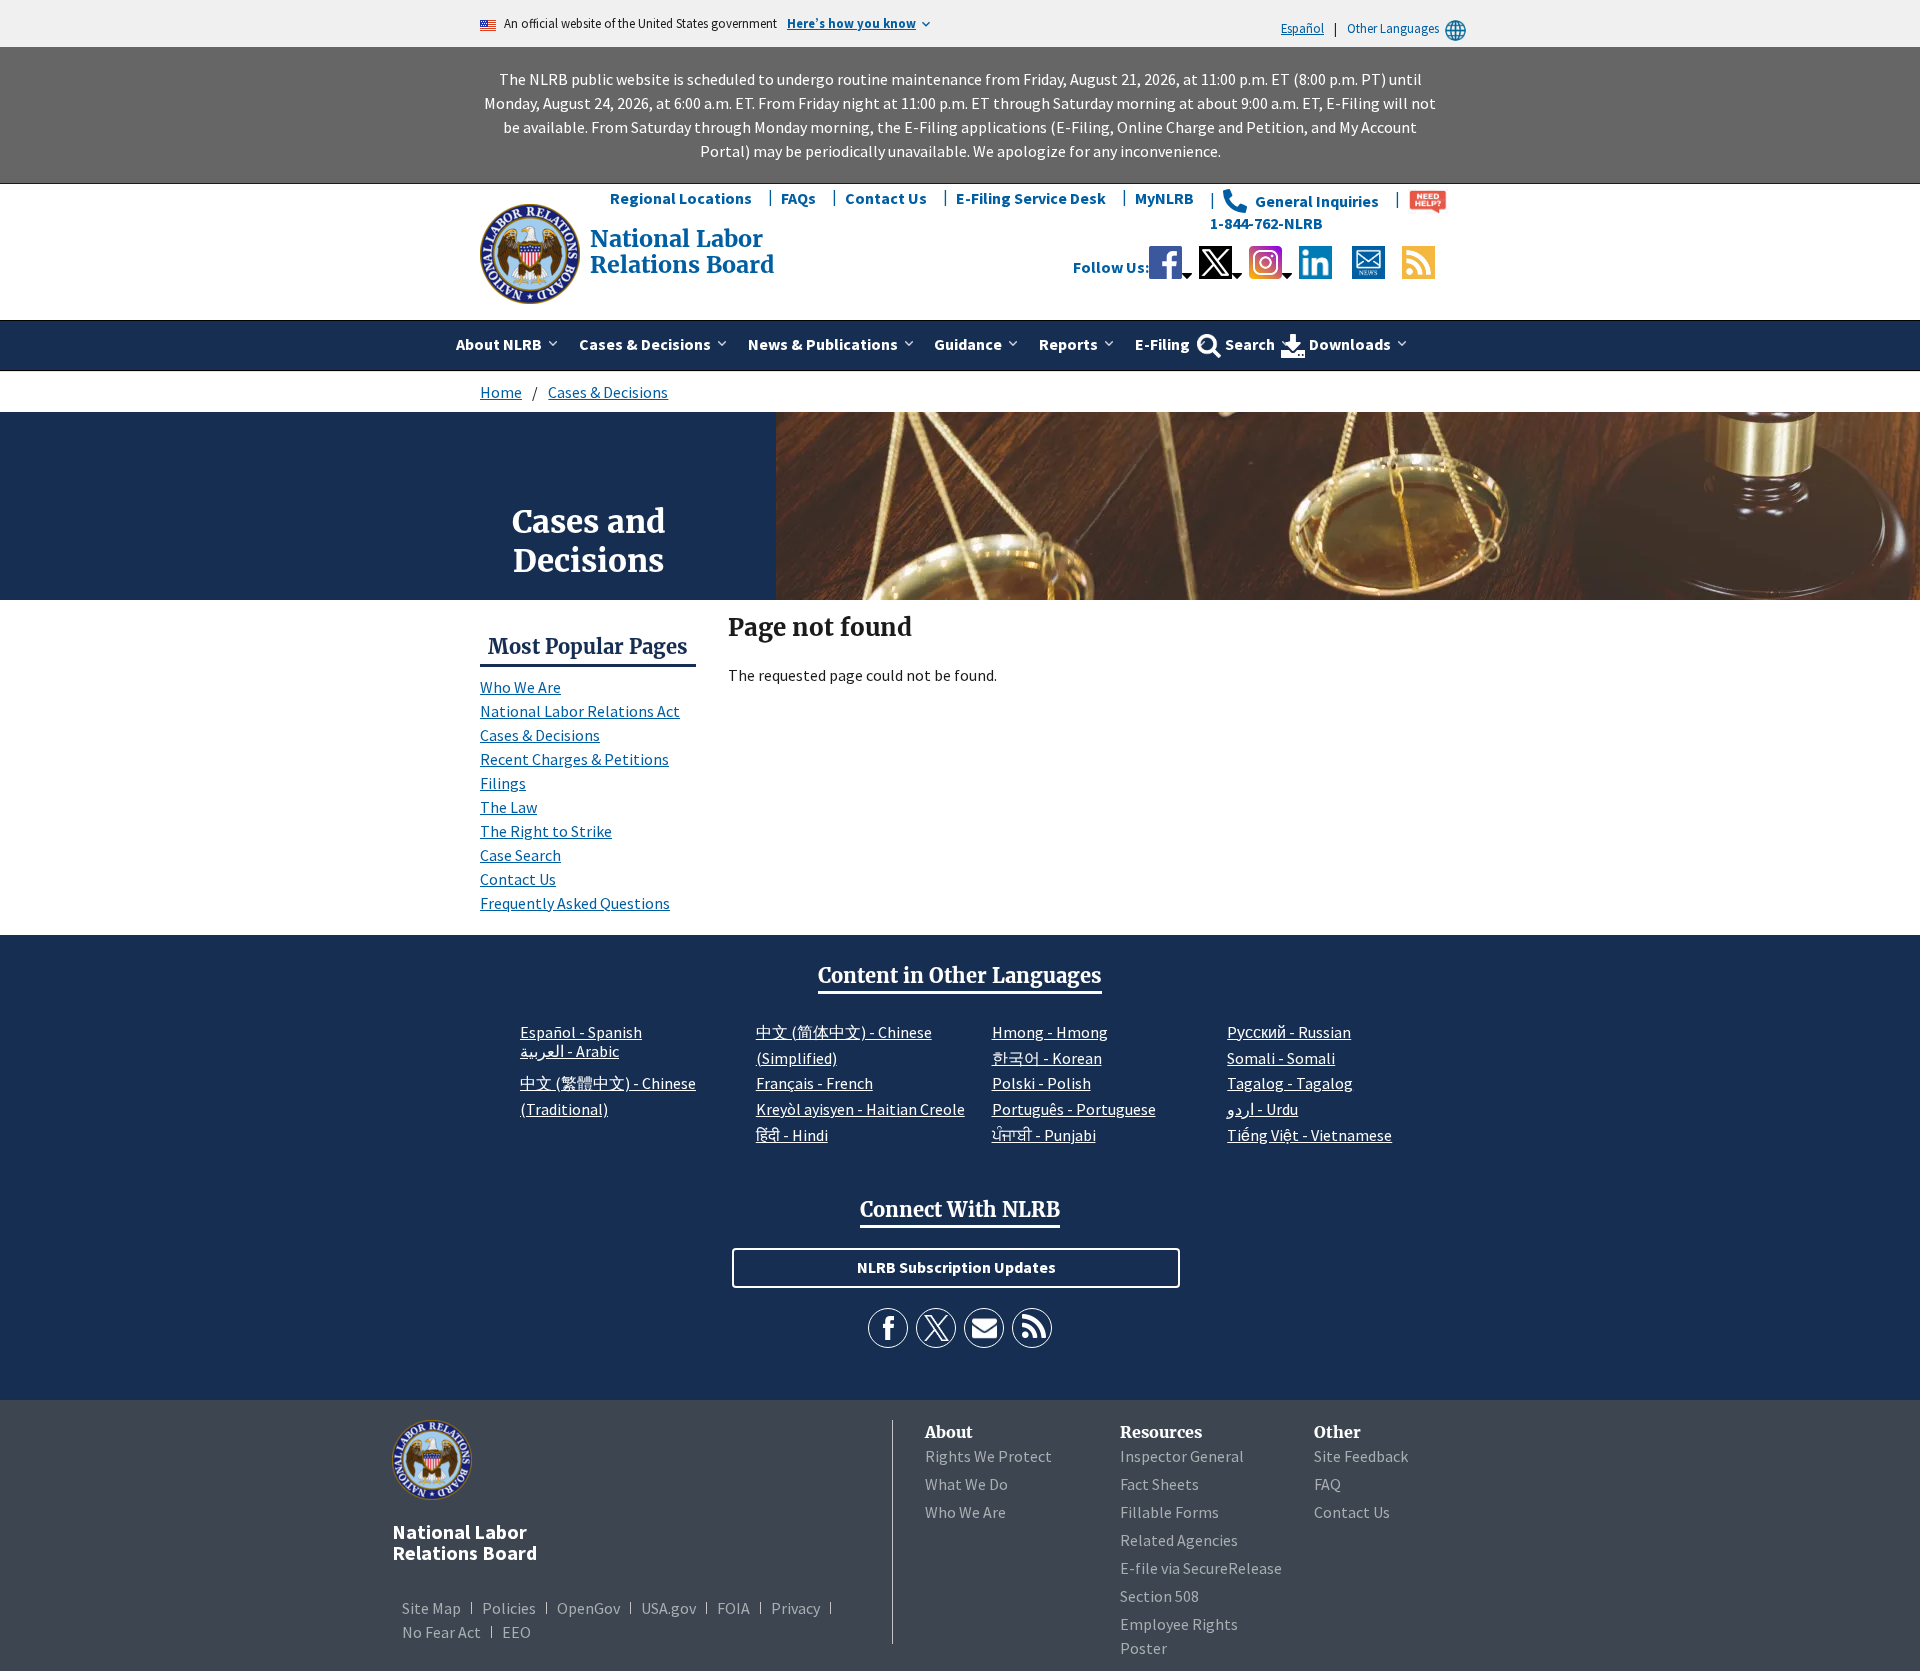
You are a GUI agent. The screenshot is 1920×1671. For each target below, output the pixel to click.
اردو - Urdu (1262, 1109)
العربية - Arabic (569, 1052)
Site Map (431, 1608)
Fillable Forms (1169, 1512)
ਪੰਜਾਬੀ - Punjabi (1044, 1135)
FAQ (1327, 1484)
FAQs (798, 198)
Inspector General (1182, 1456)
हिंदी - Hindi (792, 1135)
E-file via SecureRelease (1201, 1568)
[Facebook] (888, 1328)
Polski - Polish (1041, 1083)
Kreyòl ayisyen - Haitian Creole (860, 1109)
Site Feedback (1361, 1456)
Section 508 (1159, 1596)
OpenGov (588, 1608)
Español (1302, 28)
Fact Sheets (1159, 1484)
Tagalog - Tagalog (1290, 1083)
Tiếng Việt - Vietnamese (1309, 1135)
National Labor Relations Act (580, 711)
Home (501, 392)
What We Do (966, 1484)
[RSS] (1032, 1328)
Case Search (520, 855)
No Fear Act (441, 1632)
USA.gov (668, 1608)
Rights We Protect (988, 1456)
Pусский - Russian (1289, 1032)
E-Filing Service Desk (1031, 198)
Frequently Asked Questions (575, 903)
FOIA (733, 1608)
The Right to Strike (546, 831)
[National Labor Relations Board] (532, 252)
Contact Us (886, 198)
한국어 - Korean (1047, 1058)
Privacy (795, 1608)
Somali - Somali (1281, 1058)
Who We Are (520, 687)
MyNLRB (1164, 198)
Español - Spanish (581, 1032)
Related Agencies (1179, 1540)
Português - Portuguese (1074, 1109)
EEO (516, 1632)
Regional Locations (681, 198)
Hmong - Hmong (1050, 1032)
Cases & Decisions (608, 392)
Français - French (814, 1083)
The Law (508, 807)
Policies (509, 1608)
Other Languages (1393, 28)
